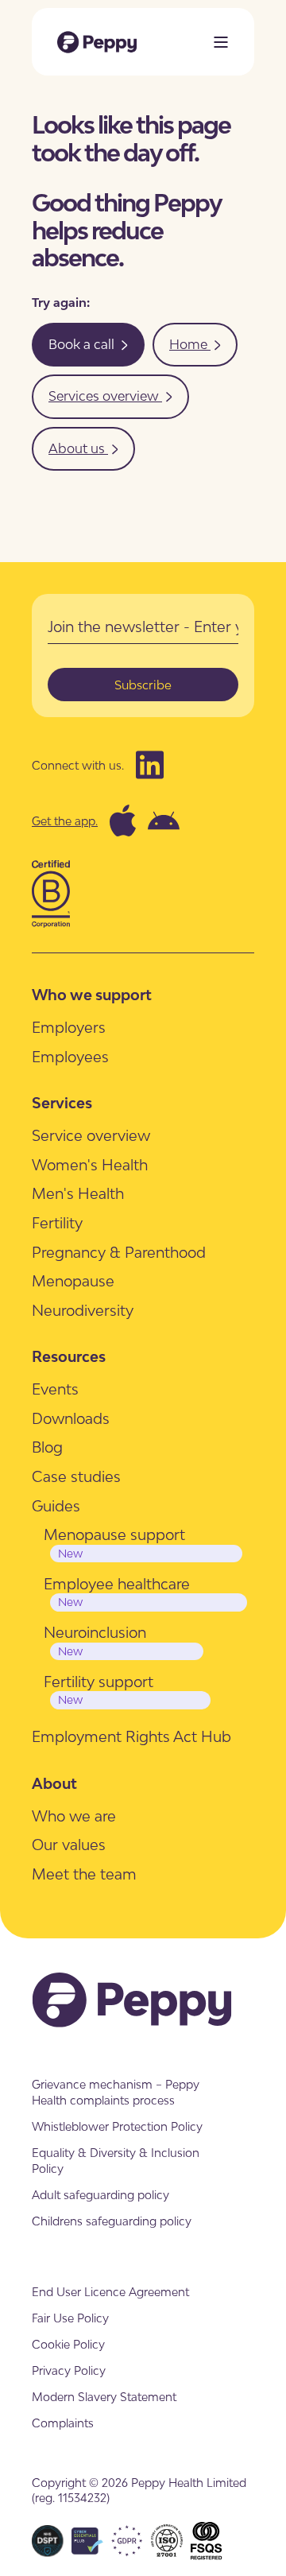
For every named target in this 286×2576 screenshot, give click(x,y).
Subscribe (143, 685)
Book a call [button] (83, 344)
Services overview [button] (105, 396)
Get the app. (65, 821)
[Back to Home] (97, 42)
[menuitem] (69, 1028)
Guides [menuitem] (56, 1506)
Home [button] (190, 344)
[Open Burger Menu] (221, 42)
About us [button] (78, 448)
